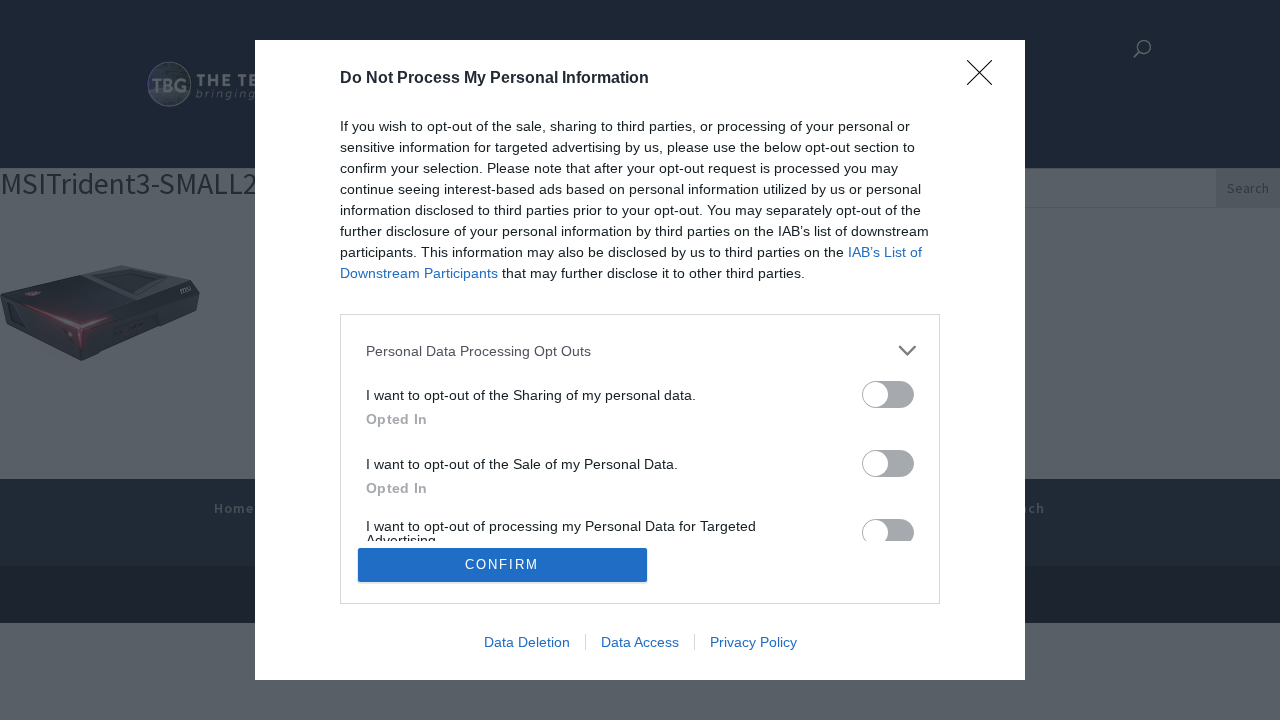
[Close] (986, 79)
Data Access (640, 642)
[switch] (888, 394)
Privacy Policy (753, 642)
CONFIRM (502, 564)
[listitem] (640, 350)
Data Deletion (527, 642)
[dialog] (640, 360)
